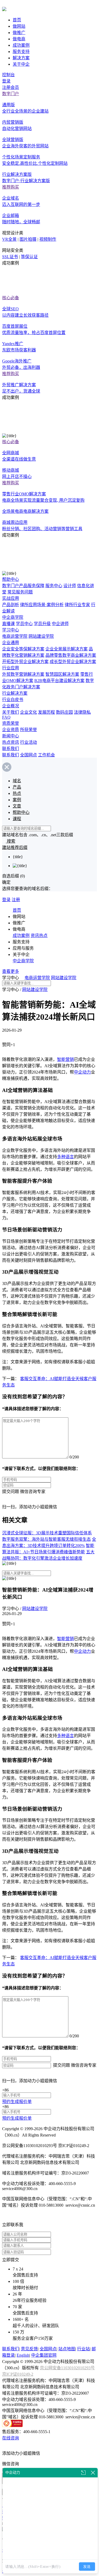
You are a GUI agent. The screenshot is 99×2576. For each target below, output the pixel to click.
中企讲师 (60, 624)
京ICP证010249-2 (18, 2374)
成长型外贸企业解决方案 (73, 662)
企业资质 (11, 730)
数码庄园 (64, 712)
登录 (6, 81)
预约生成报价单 (17, 2102)
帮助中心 (11, 579)
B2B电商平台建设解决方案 (59, 681)
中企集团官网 (44, 2355)
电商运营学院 (15, 636)
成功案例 (21, 45)
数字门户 (11, 94)
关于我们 (11, 712)
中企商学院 (13, 617)
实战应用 (11, 598)
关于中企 (21, 64)
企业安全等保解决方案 (23, 649)
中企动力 (82, 1072)
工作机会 (46, 755)
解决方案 (21, 58)
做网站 (19, 26)
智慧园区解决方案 (62, 674)
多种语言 (65, 1157)
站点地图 (67, 2349)
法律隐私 (82, 712)
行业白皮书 (13, 700)
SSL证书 (10, 257)
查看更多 (11, 971)
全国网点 (29, 755)
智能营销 (65, 1059)
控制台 (8, 75)
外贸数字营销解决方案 (23, 674)
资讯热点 (39, 936)
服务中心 (54, 586)
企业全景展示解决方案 (67, 649)
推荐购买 (11, 187)
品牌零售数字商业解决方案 (71, 655)
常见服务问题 (20, 592)
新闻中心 (11, 736)
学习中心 (11, 630)
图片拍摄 (28, 239)
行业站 (83, 2349)
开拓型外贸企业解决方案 (25, 662)
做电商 (19, 39)
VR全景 (9, 239)
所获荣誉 (29, 730)
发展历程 (46, 712)
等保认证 (29, 257)
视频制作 (48, 239)
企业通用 (11, 643)
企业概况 (11, 706)
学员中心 (24, 624)
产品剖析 (11, 605)
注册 (16, 900)
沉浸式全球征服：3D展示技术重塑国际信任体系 (47, 1533)
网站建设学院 (41, 636)
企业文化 (29, 712)
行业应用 (11, 668)
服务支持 (21, 52)
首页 (17, 20)
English (23, 2355)
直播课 (8, 624)
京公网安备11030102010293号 (67, 2368)
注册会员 (11, 87)
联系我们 (11, 749)
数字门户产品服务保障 (23, 586)
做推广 (19, 33)
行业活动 (29, 742)
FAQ (6, 717)
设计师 (70, 586)
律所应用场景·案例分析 (42, 605)
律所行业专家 (77, 605)
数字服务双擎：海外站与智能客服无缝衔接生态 (46, 1539)
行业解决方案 (15, 693)
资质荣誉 (11, 723)
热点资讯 (11, 742)
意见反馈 (29, 2349)
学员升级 (42, 624)
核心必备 (11, 298)
